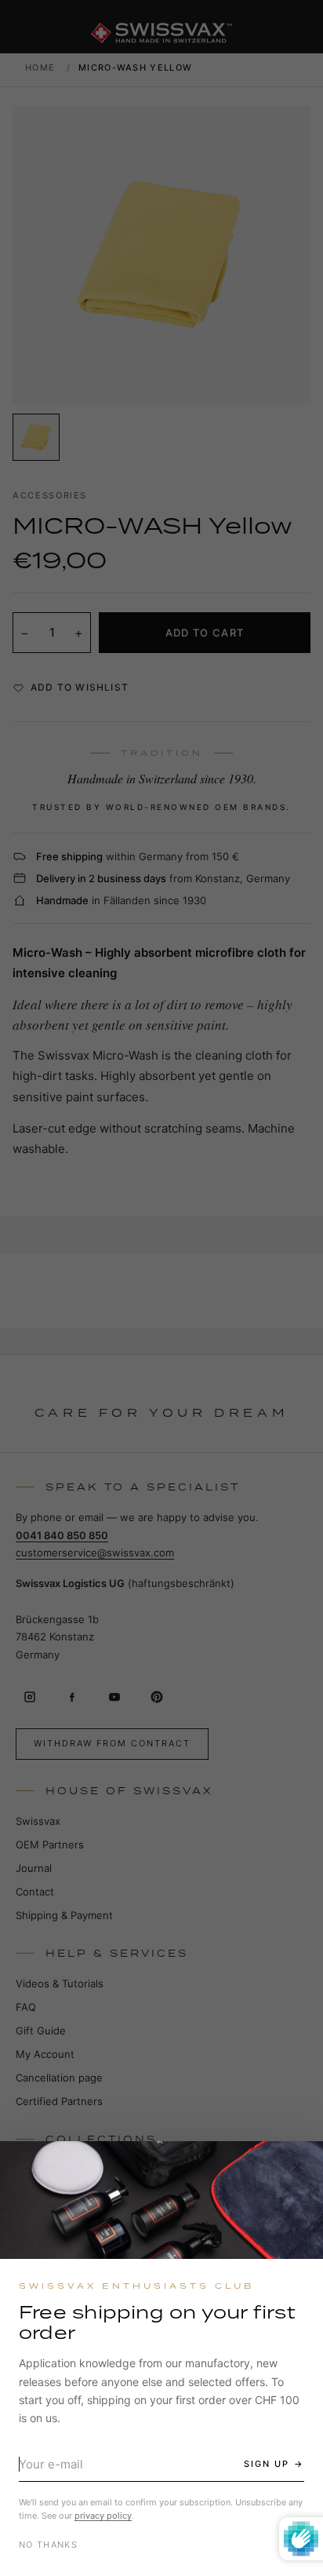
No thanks (48, 2545)
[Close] (297, 2167)
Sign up (267, 2464)
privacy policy (103, 2516)
